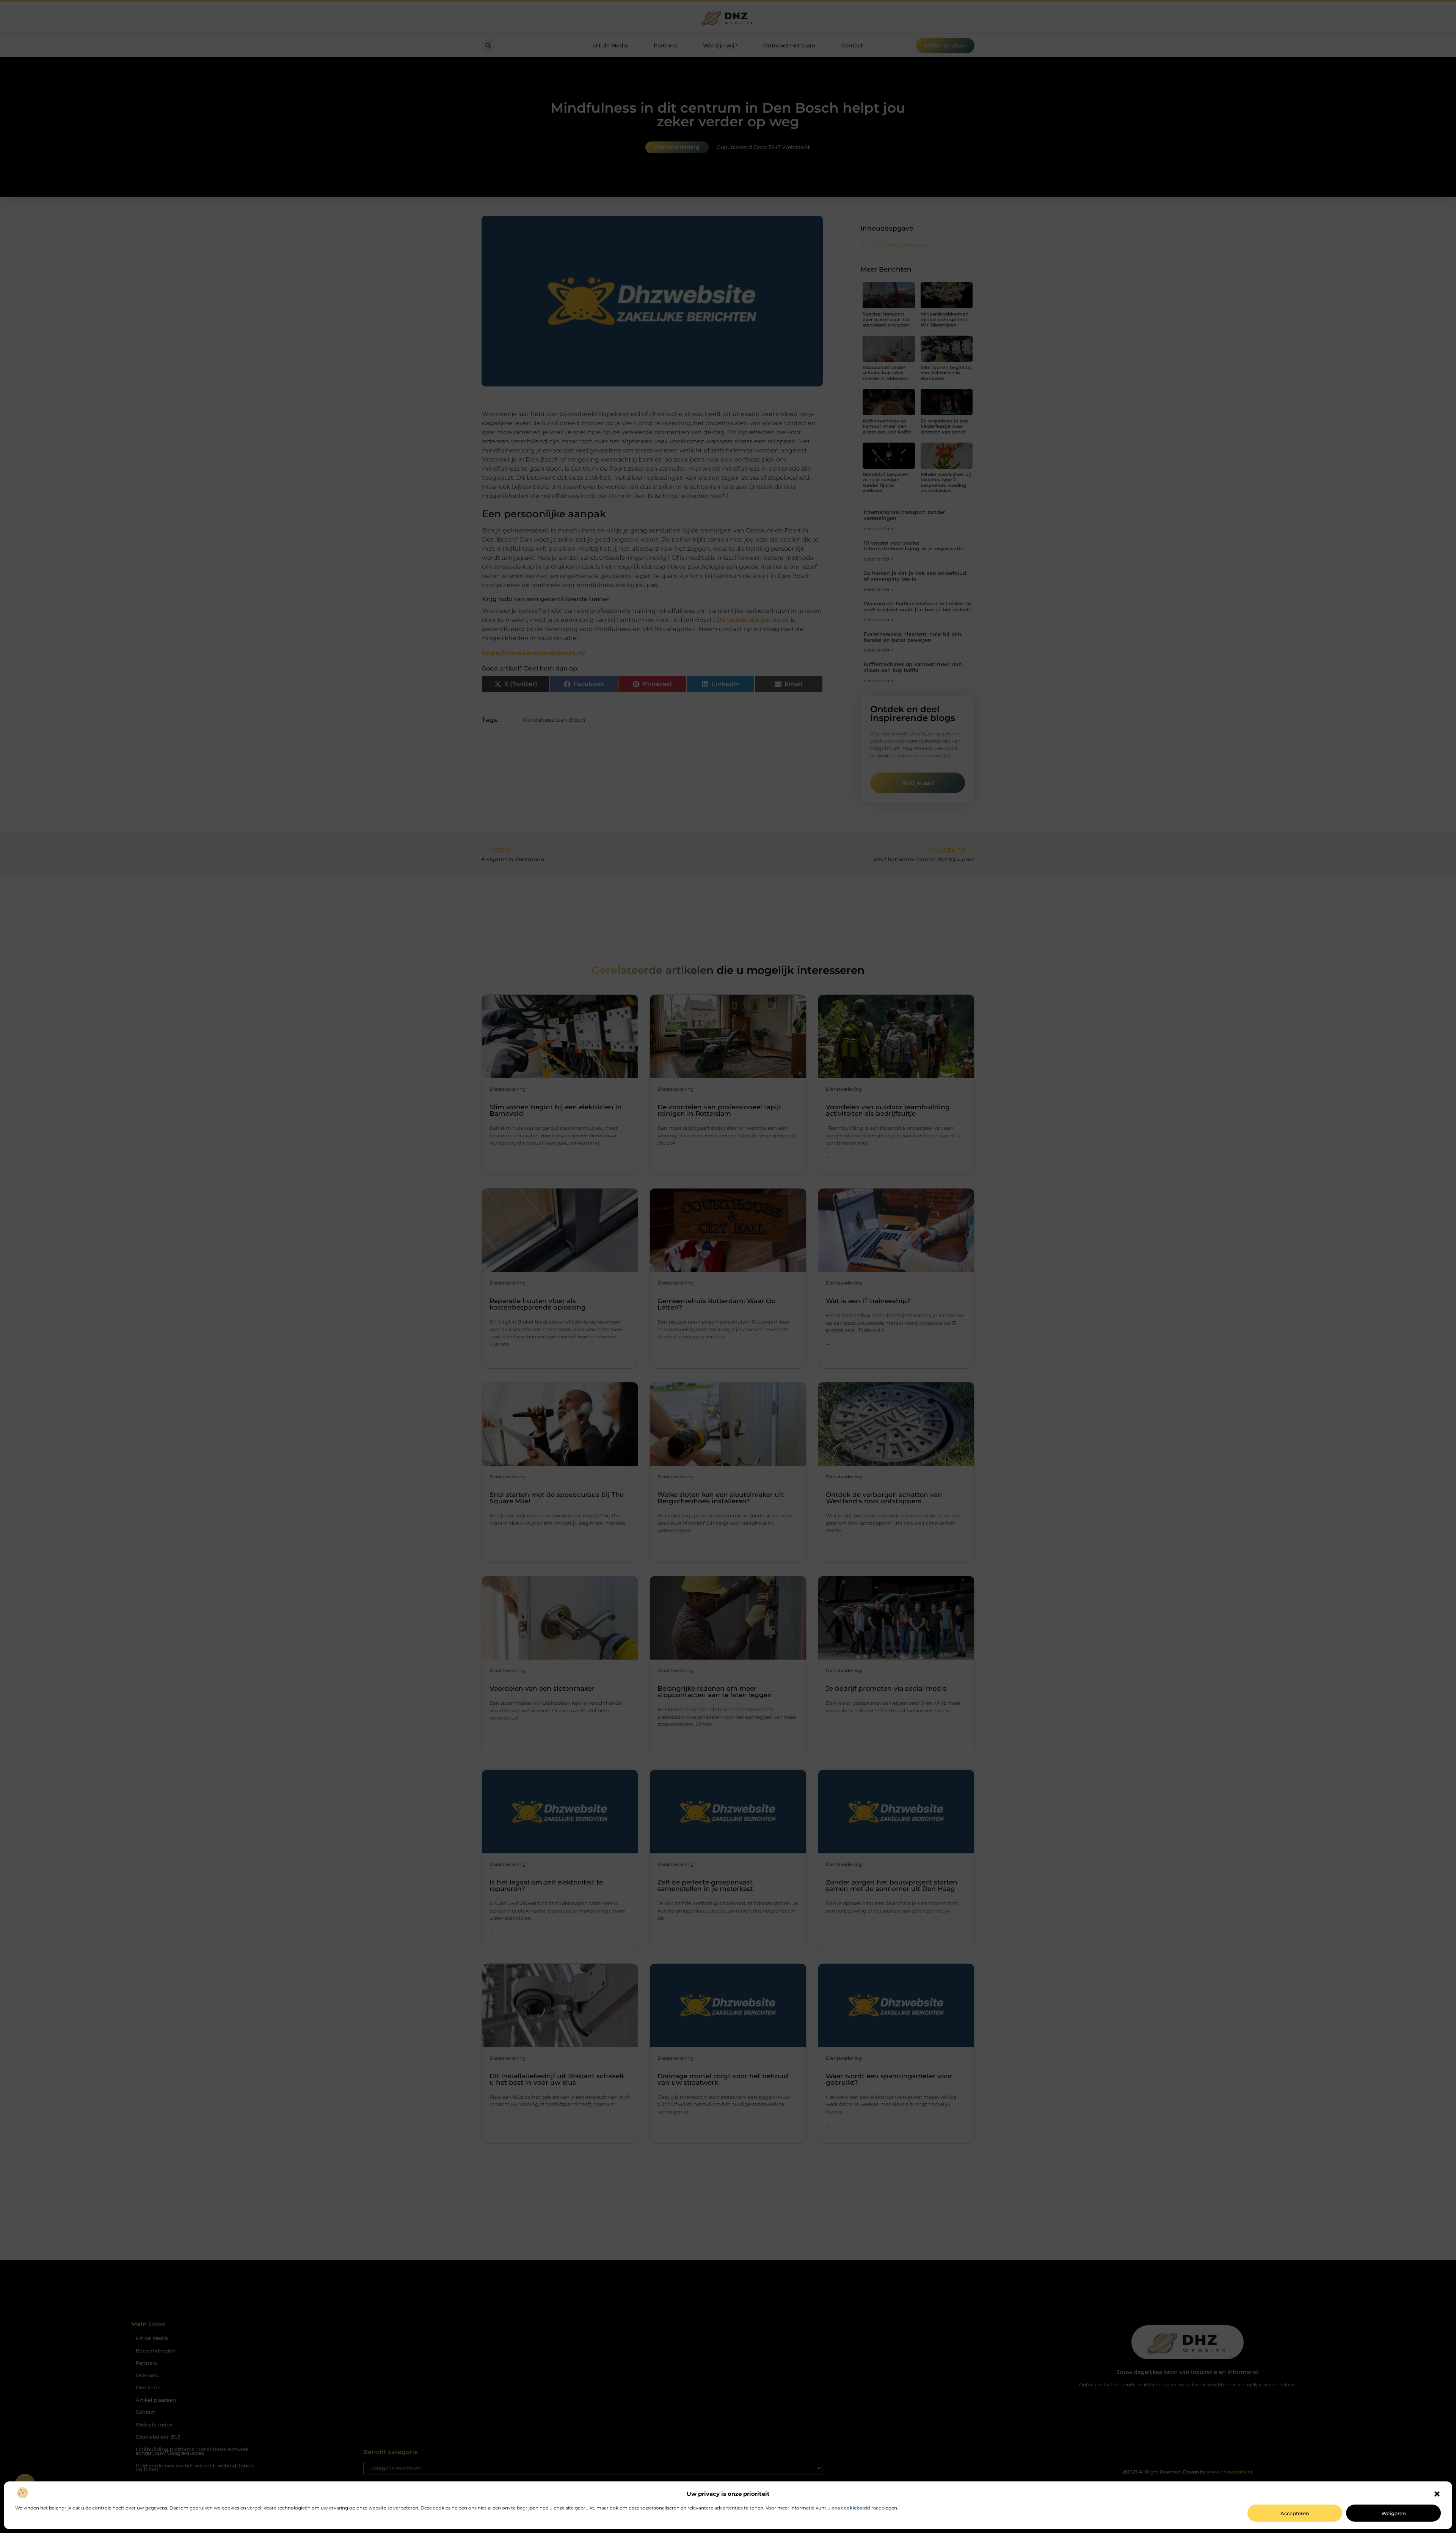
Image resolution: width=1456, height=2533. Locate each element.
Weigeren (1394, 2513)
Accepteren (1295, 2513)
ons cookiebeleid (851, 2508)
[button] (1437, 2494)
